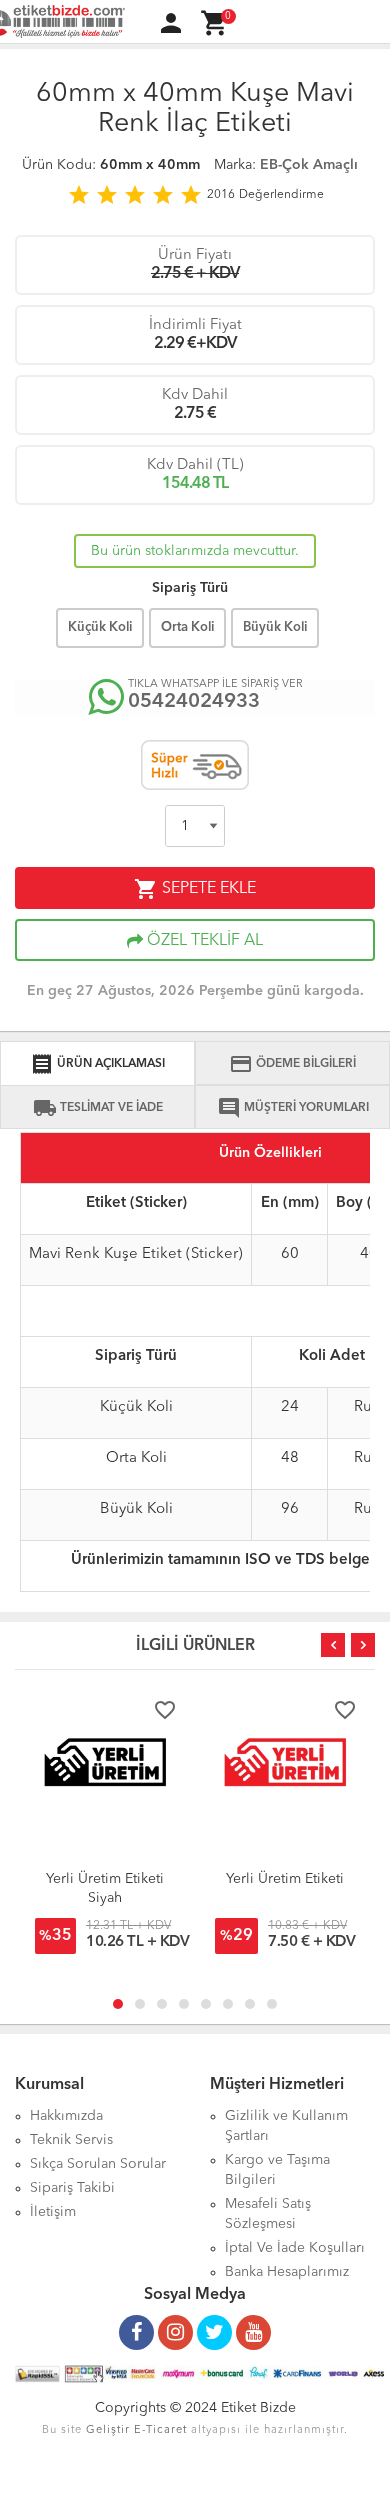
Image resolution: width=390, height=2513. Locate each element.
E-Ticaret (160, 2430)
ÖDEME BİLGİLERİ (292, 1064)
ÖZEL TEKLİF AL (203, 941)
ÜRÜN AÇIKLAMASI (97, 1064)
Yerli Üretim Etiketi (285, 1879)
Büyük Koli (275, 627)
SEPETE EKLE (195, 889)
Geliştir (108, 2430)
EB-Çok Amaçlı (309, 165)
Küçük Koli (100, 627)
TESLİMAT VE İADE (98, 1108)
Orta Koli (187, 627)
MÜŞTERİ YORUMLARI (293, 1108)
